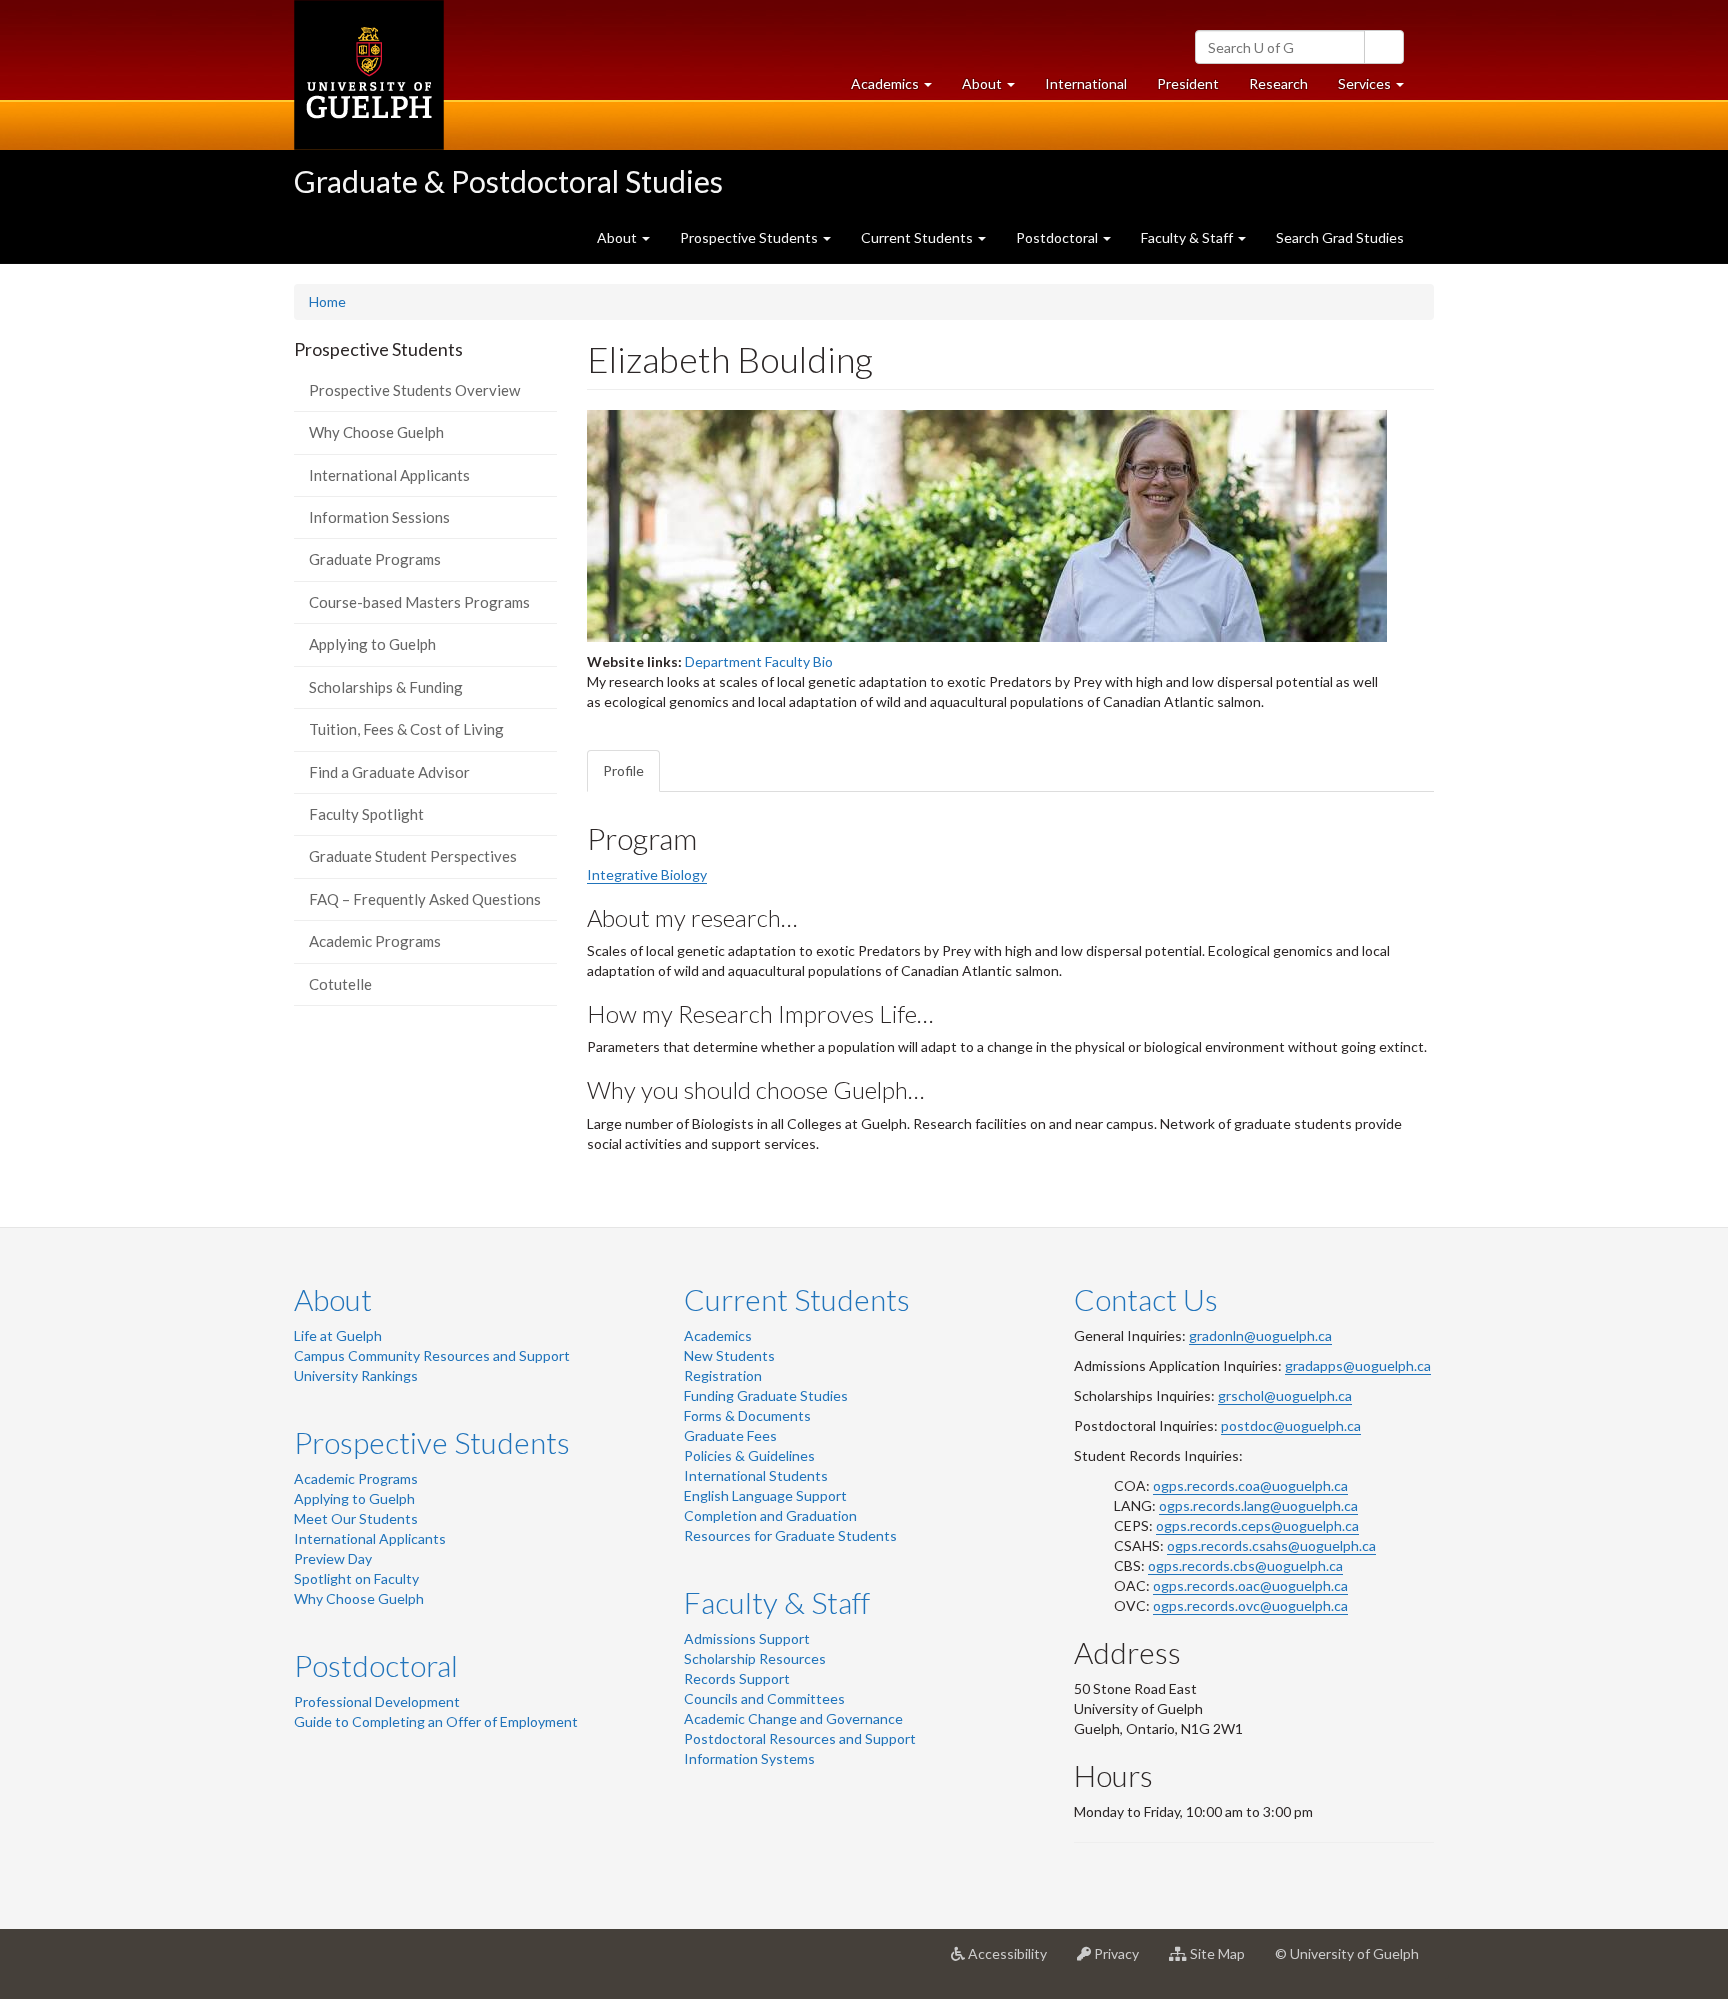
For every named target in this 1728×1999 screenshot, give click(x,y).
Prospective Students (432, 1442)
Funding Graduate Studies (766, 1395)
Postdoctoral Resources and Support (800, 1738)
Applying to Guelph (372, 644)
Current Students (797, 1299)
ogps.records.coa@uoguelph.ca (1250, 1485)
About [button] (996, 89)
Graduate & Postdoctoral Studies (508, 181)
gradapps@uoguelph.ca (1358, 1365)
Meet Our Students (356, 1518)
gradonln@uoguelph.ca (1260, 1335)
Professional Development (377, 1701)
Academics (718, 1335)
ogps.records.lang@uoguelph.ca (1258, 1505)
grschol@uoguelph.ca (1285, 1395)
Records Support (737, 1678)
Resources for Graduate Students (790, 1535)
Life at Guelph (338, 1335)
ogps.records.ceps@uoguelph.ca (1257, 1525)
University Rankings (356, 1375)
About (333, 1299)
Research (1286, 89)
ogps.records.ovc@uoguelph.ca (1250, 1605)
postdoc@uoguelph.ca (1291, 1425)
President (1188, 83)
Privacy (1122, 1961)
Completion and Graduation (770, 1515)
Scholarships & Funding (386, 687)
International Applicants (389, 475)
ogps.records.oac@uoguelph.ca (1250, 1585)
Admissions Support (747, 1638)
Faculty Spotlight (366, 814)
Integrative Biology (647, 874)
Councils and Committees (764, 1698)
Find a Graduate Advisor (389, 772)
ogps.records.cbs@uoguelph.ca (1245, 1565)
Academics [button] (899, 89)
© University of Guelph (1347, 1953)
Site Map (1223, 1961)
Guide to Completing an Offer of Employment (436, 1721)
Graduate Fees (730, 1435)
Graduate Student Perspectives (413, 856)
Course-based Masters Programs (419, 602)
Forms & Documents (747, 1415)
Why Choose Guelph (376, 432)
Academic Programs (375, 941)
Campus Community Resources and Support (432, 1355)
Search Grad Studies (1340, 237)
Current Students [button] (918, 237)
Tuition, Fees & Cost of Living (406, 729)
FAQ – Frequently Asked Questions (425, 899)
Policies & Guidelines (749, 1455)
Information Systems (749, 1758)
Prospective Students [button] (750, 237)
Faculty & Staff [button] (1188, 237)
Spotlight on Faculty (356, 1578)
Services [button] (1378, 89)
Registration (723, 1375)
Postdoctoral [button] (1058, 237)
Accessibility (1013, 1961)
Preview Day (333, 1558)
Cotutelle (340, 984)
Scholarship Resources (755, 1658)
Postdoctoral (376, 1665)
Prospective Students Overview (414, 390)
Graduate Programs (375, 559)
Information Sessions (379, 517)
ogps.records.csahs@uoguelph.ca (1271, 1545)
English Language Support (765, 1495)
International (1086, 83)
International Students (756, 1475)
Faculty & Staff (777, 1602)
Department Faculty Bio (759, 661)
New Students (729, 1355)
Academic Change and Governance (793, 1718)
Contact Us (1146, 1299)
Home (327, 301)
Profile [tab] (623, 770)
